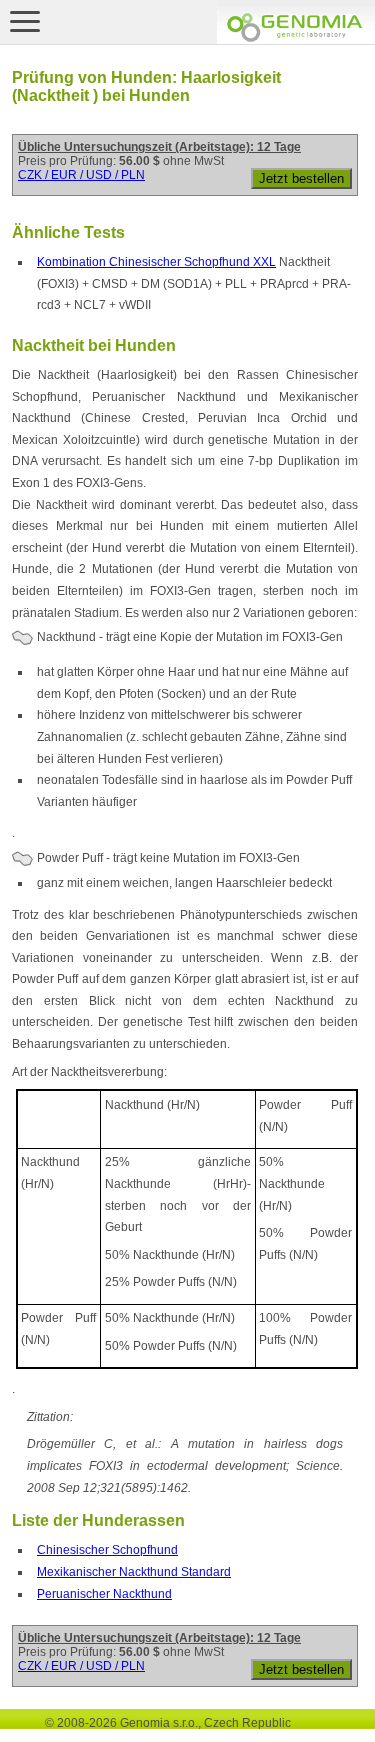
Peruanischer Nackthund (104, 1594)
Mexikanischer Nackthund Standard (134, 1572)
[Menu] (25, 21)
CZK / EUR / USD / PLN (81, 175)
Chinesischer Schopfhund (107, 1550)
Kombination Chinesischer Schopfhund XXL (156, 262)
